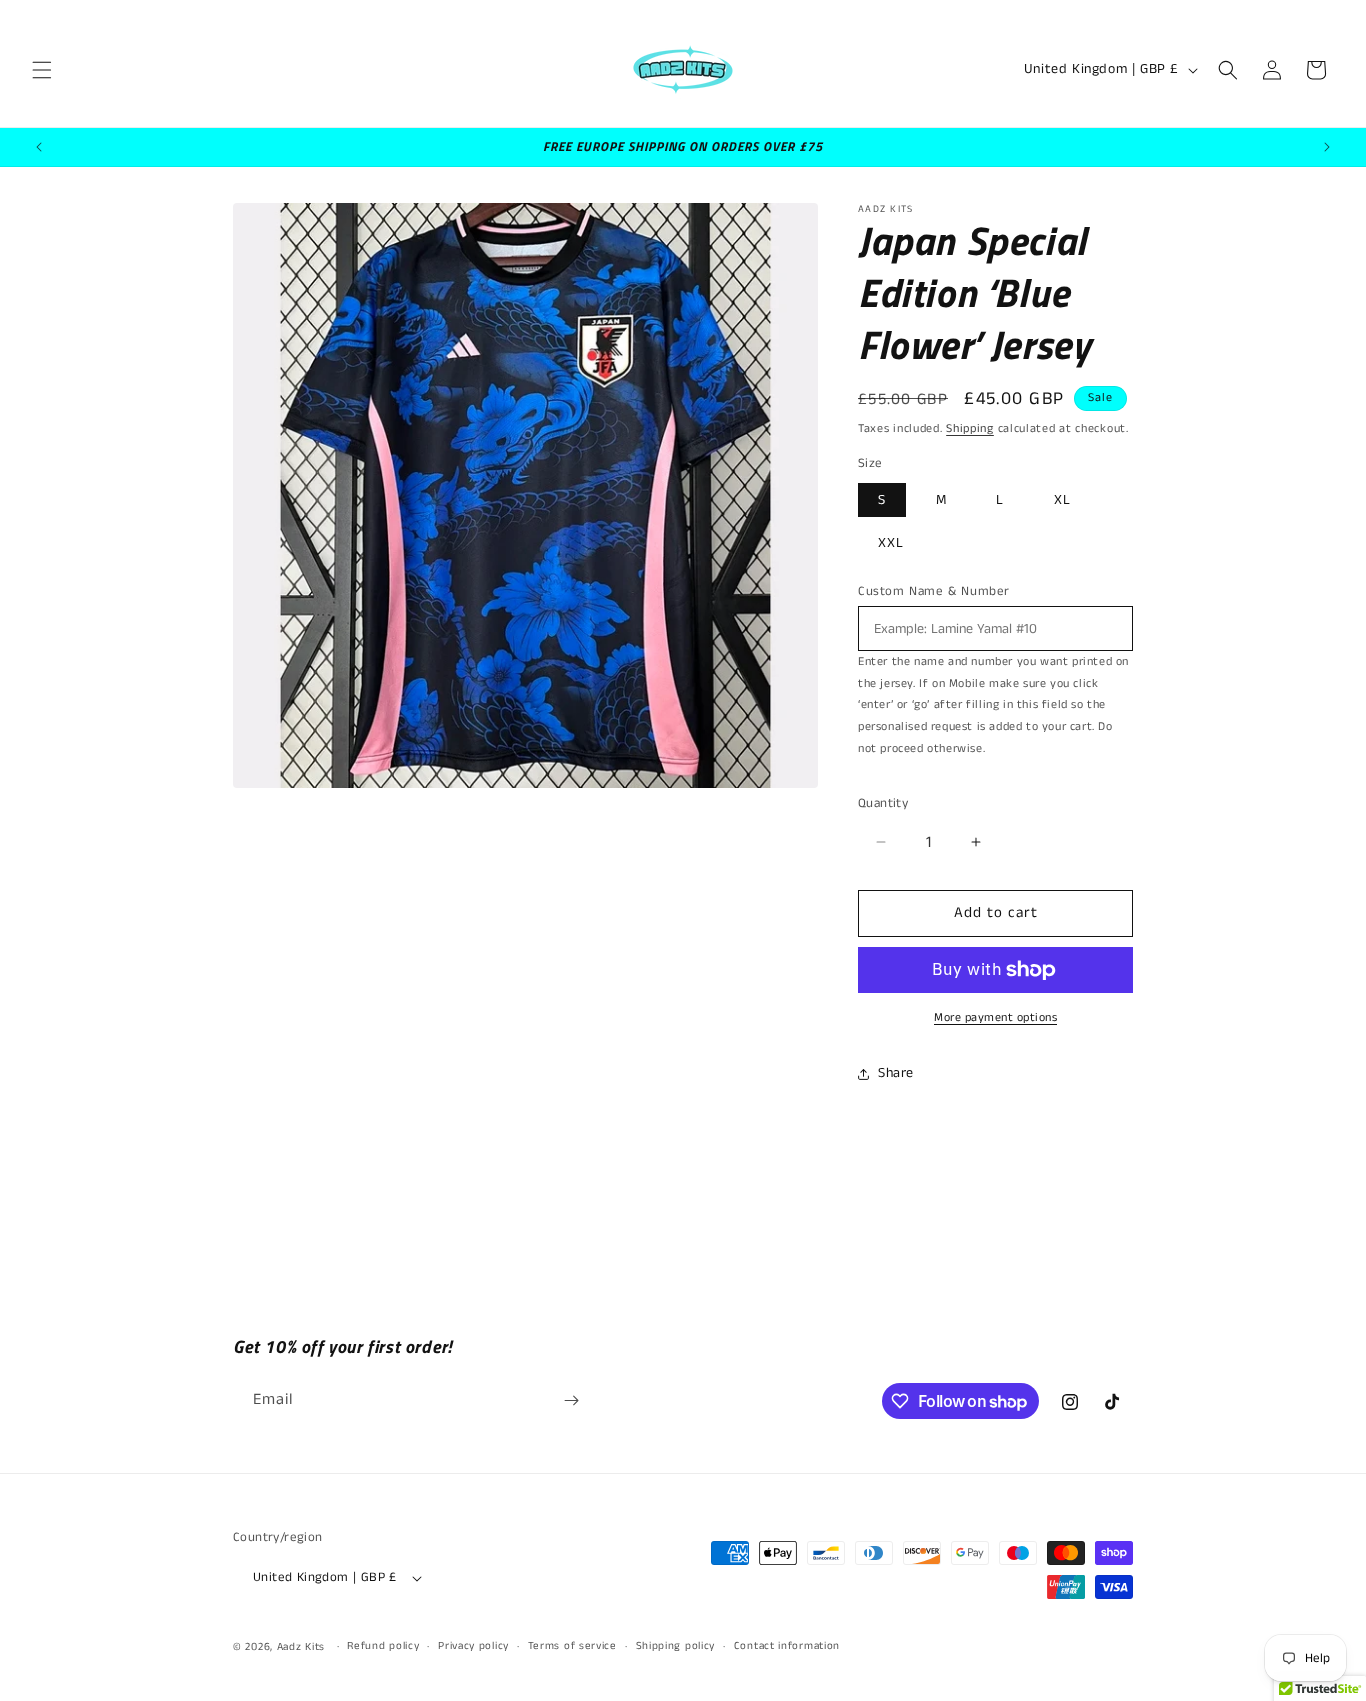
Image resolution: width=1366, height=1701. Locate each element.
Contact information (787, 1646)
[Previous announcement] (39, 147)
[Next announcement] (1327, 147)
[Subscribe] (571, 1400)
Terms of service (572, 1646)
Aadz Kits (301, 1647)
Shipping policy (676, 1646)
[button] (42, 70)
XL (1062, 500)
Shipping (970, 428)
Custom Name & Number (934, 591)
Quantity (883, 803)
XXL (891, 543)
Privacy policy (473, 1646)
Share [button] (896, 1073)
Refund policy (383, 1646)
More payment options (995, 1017)
